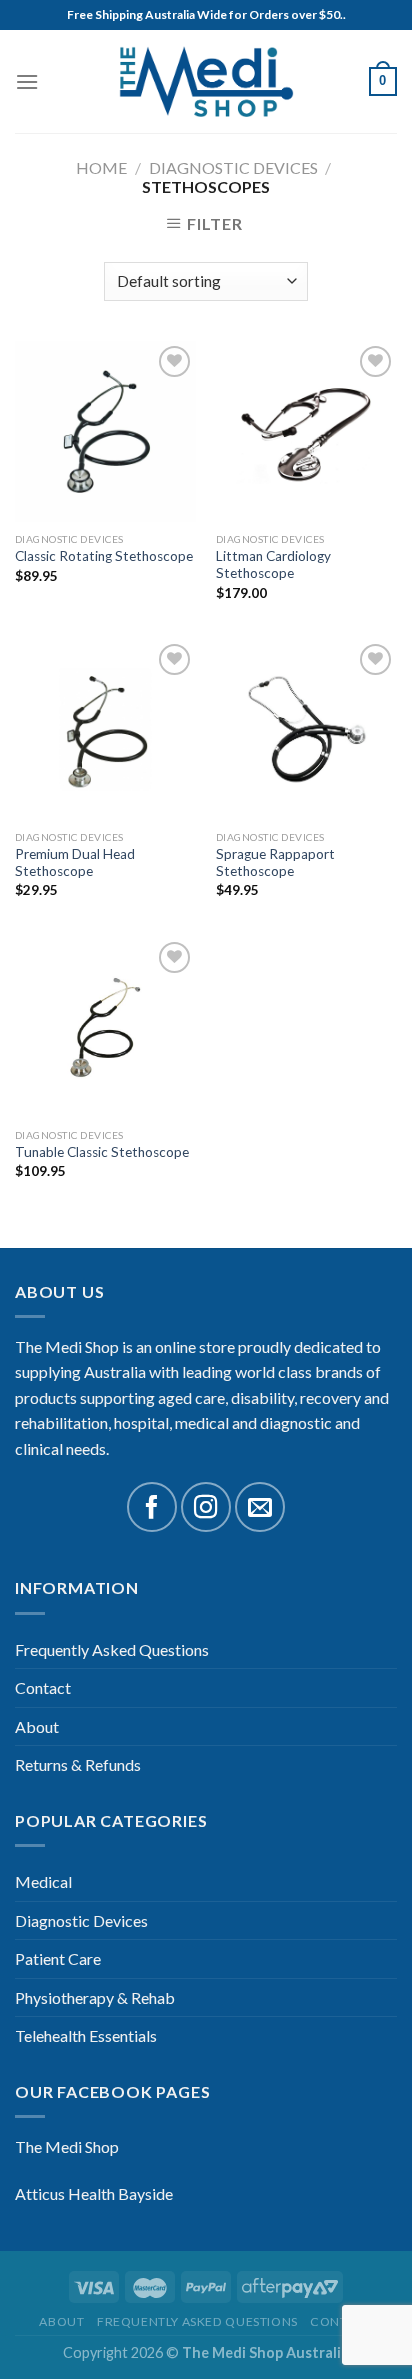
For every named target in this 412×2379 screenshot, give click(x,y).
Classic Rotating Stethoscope (104, 556)
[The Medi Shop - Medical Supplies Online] (206, 81)
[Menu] (27, 81)
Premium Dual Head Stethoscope (75, 863)
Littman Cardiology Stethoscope (273, 565)
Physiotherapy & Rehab (95, 1997)
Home (101, 167)
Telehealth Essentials (86, 2035)
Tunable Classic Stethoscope (102, 1152)
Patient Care (58, 1958)
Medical (43, 1881)
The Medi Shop (67, 2146)
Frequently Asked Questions (112, 1649)
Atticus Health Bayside (94, 2193)
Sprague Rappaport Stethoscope (275, 863)
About (37, 1726)
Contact (43, 1687)
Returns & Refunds (78, 1764)
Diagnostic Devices (233, 167)
